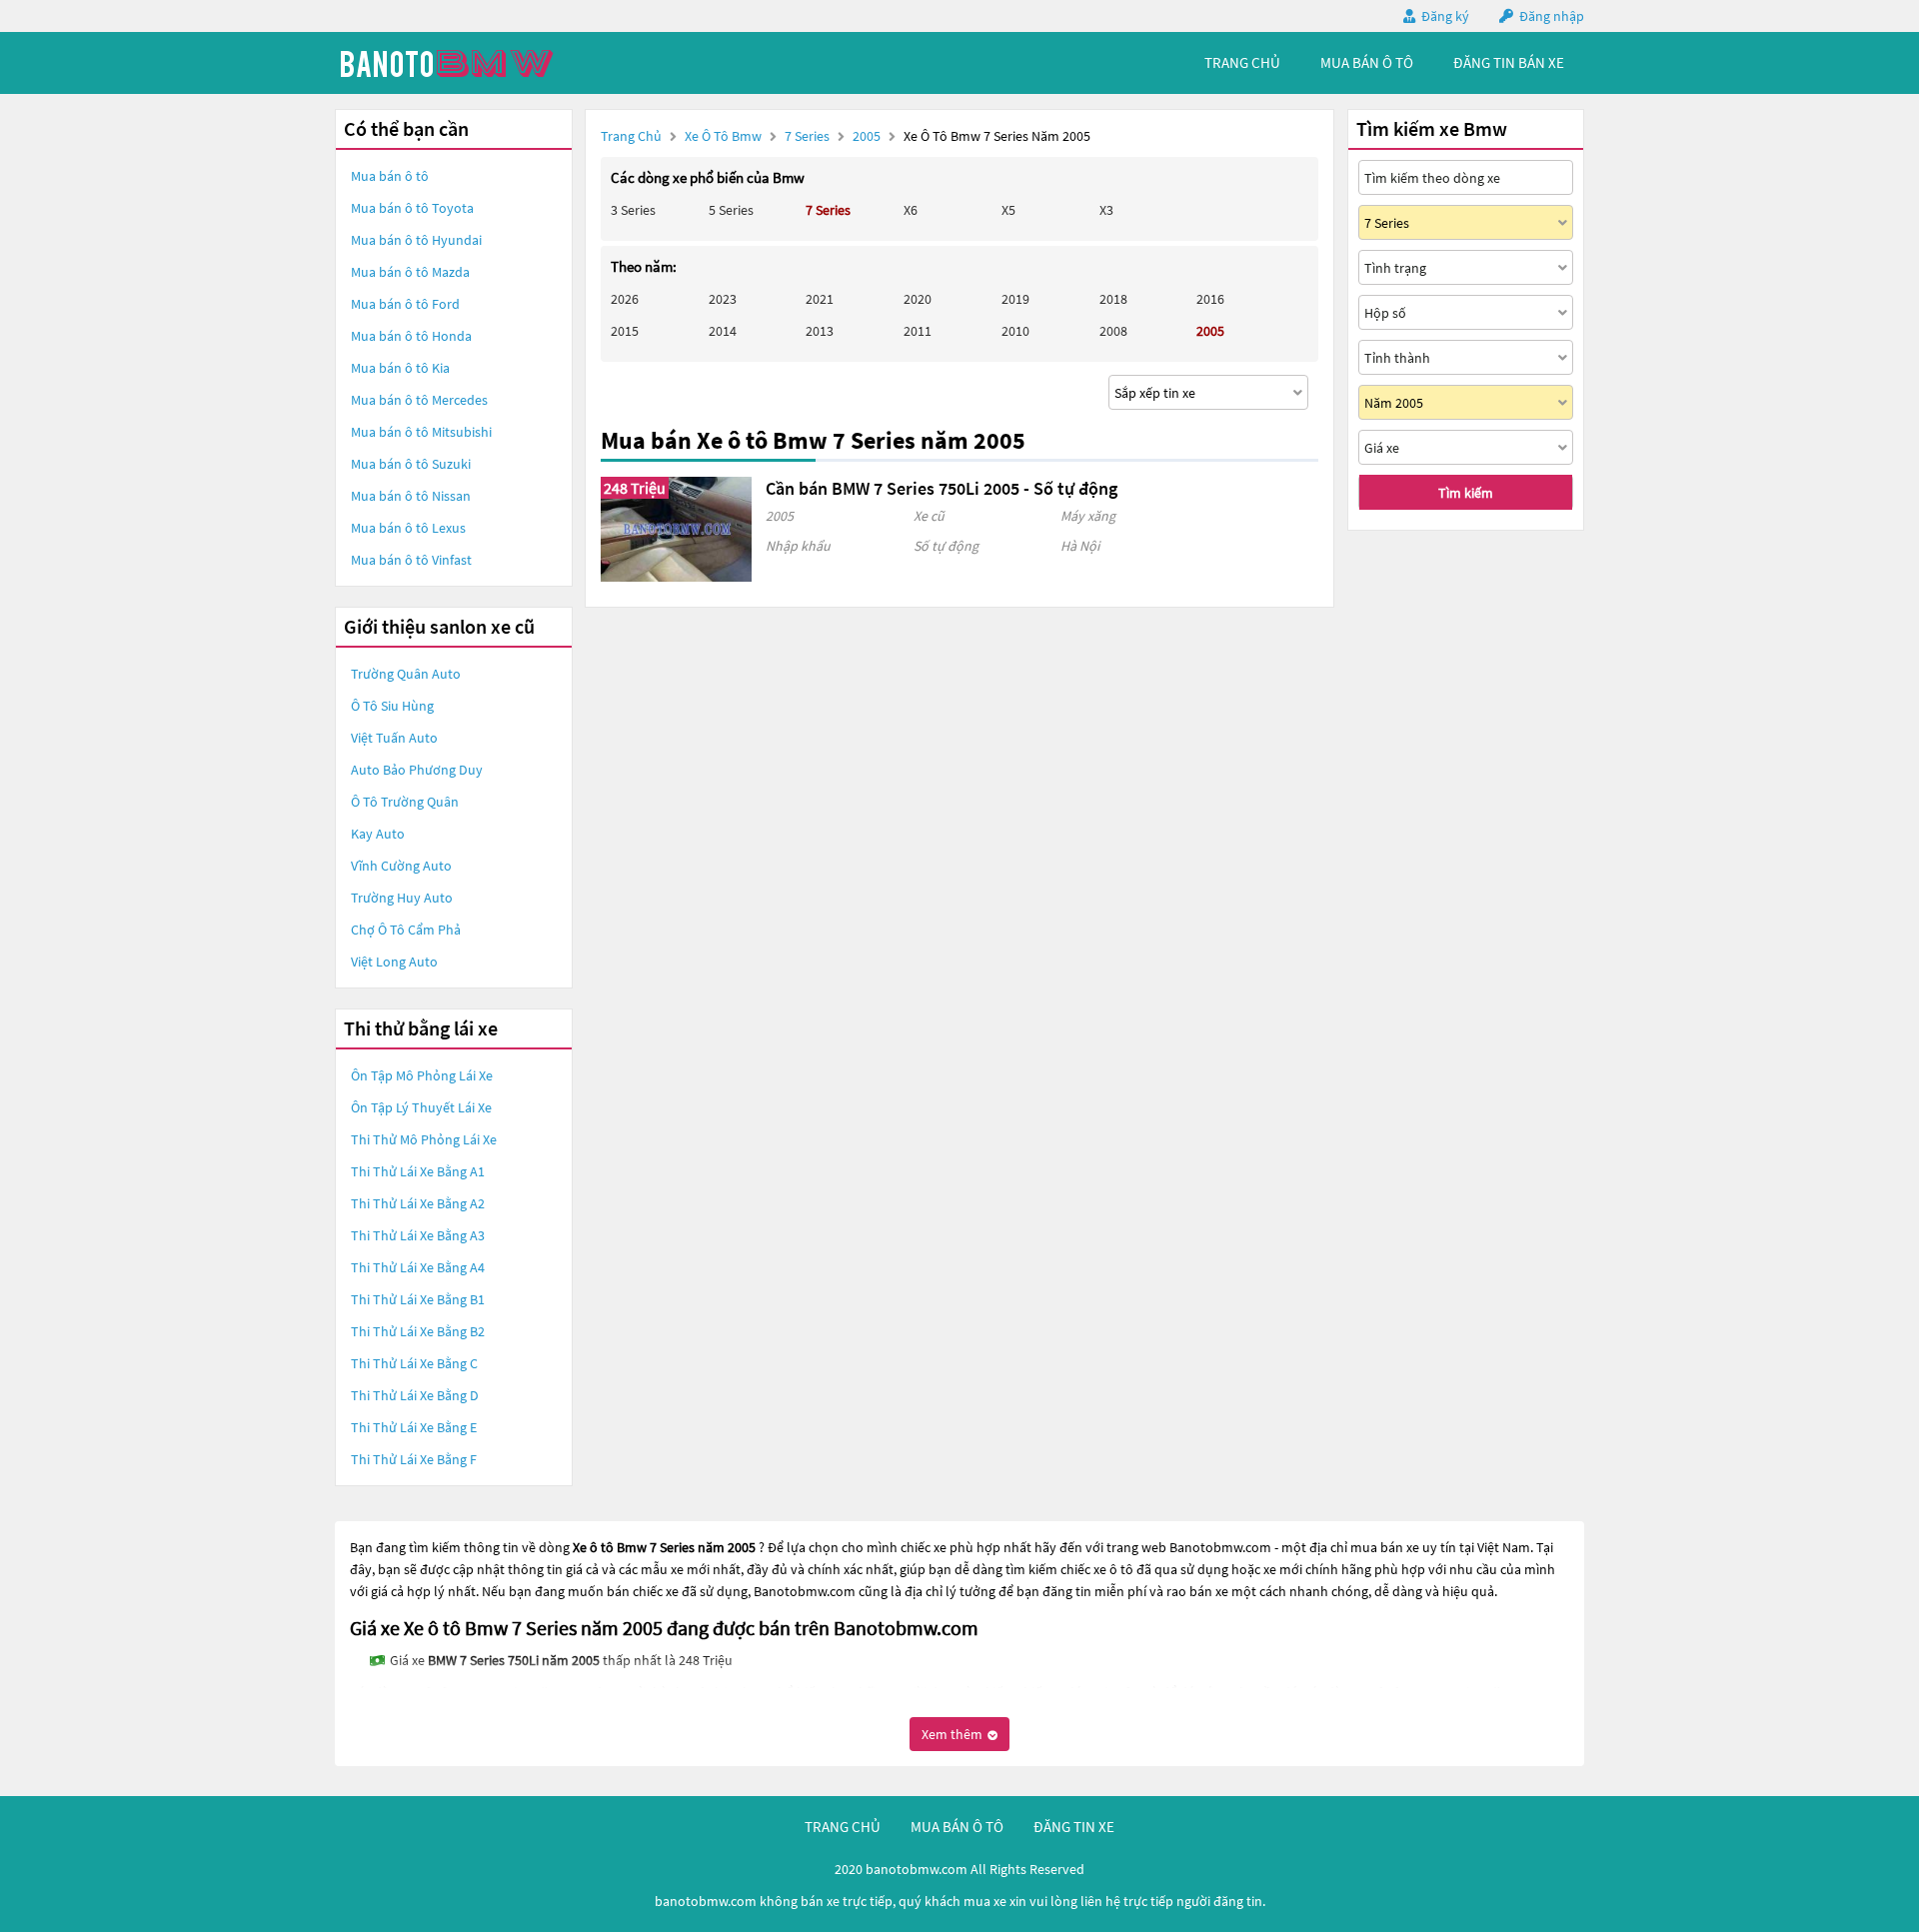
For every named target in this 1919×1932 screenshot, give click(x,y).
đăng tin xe (1074, 1827)
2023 (723, 299)
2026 (625, 299)
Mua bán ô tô (390, 176)
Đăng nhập (1552, 16)
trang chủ (1242, 62)
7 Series (809, 136)
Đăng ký (1445, 16)
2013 (820, 331)
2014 (723, 331)
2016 (1210, 299)
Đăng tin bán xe (1509, 62)
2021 (820, 299)
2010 (1015, 331)
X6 (911, 210)
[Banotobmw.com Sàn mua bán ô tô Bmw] (485, 63)
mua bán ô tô (1367, 62)
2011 (918, 331)
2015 (625, 331)
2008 (1113, 331)
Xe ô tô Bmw (723, 136)
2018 (1113, 299)
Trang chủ (631, 136)
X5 (1008, 210)
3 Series (633, 210)
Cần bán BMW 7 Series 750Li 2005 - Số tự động (942, 488)
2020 (918, 299)
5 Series (731, 210)
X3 (1106, 210)
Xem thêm (954, 1734)
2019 (1015, 299)
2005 (868, 136)
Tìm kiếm (1466, 493)
